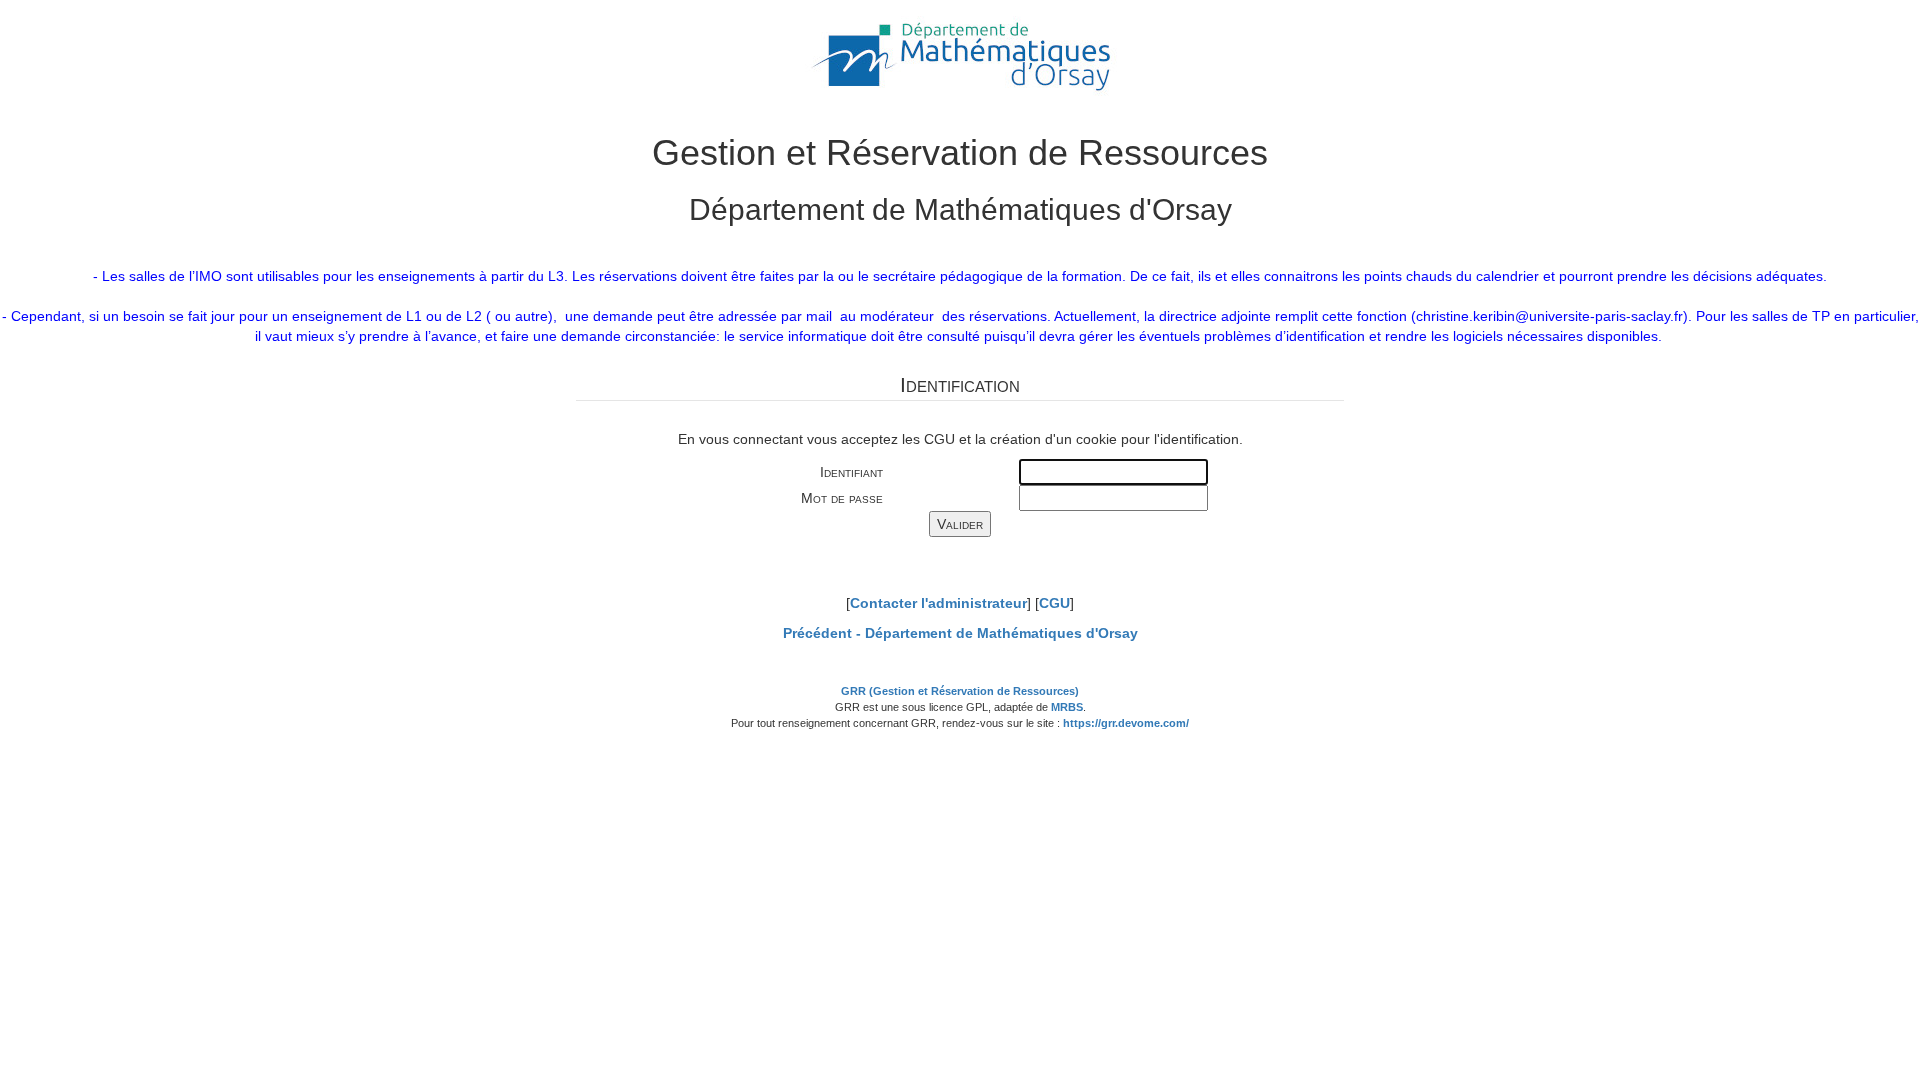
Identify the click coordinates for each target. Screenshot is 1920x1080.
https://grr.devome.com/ (1126, 723)
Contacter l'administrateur (938, 603)
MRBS (1067, 707)
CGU (1054, 603)
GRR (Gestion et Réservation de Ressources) (960, 691)
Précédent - (960, 633)
